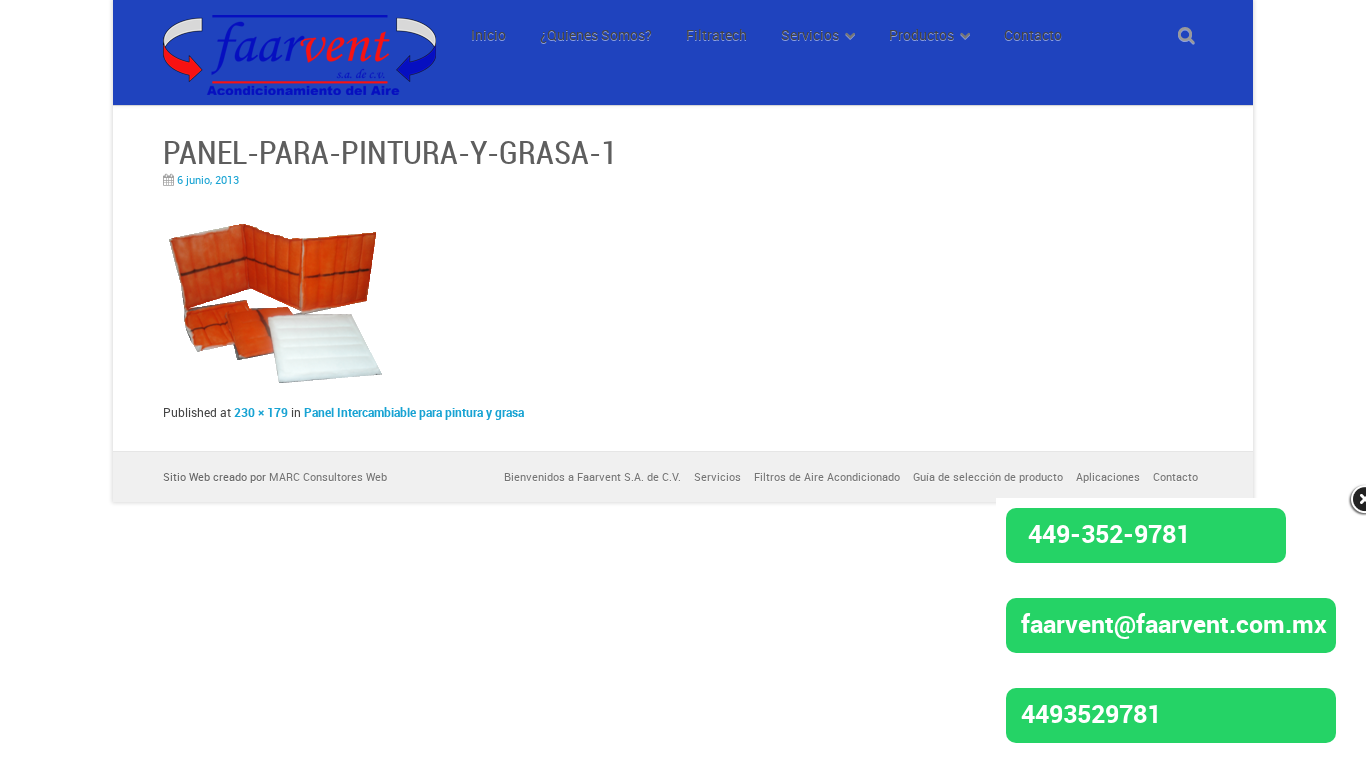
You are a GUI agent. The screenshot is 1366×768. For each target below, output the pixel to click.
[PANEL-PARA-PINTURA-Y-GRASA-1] (278, 382)
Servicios (717, 476)
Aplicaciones (1108, 476)
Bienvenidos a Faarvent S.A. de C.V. (592, 476)
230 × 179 (261, 412)
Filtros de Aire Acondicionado (827, 476)
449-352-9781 (1109, 533)
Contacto (1175, 476)
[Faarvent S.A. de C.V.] (299, 26)
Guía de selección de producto (988, 476)
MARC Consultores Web (328, 476)
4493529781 (1091, 713)
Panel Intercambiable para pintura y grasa (414, 412)
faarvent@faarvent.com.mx (1174, 623)
